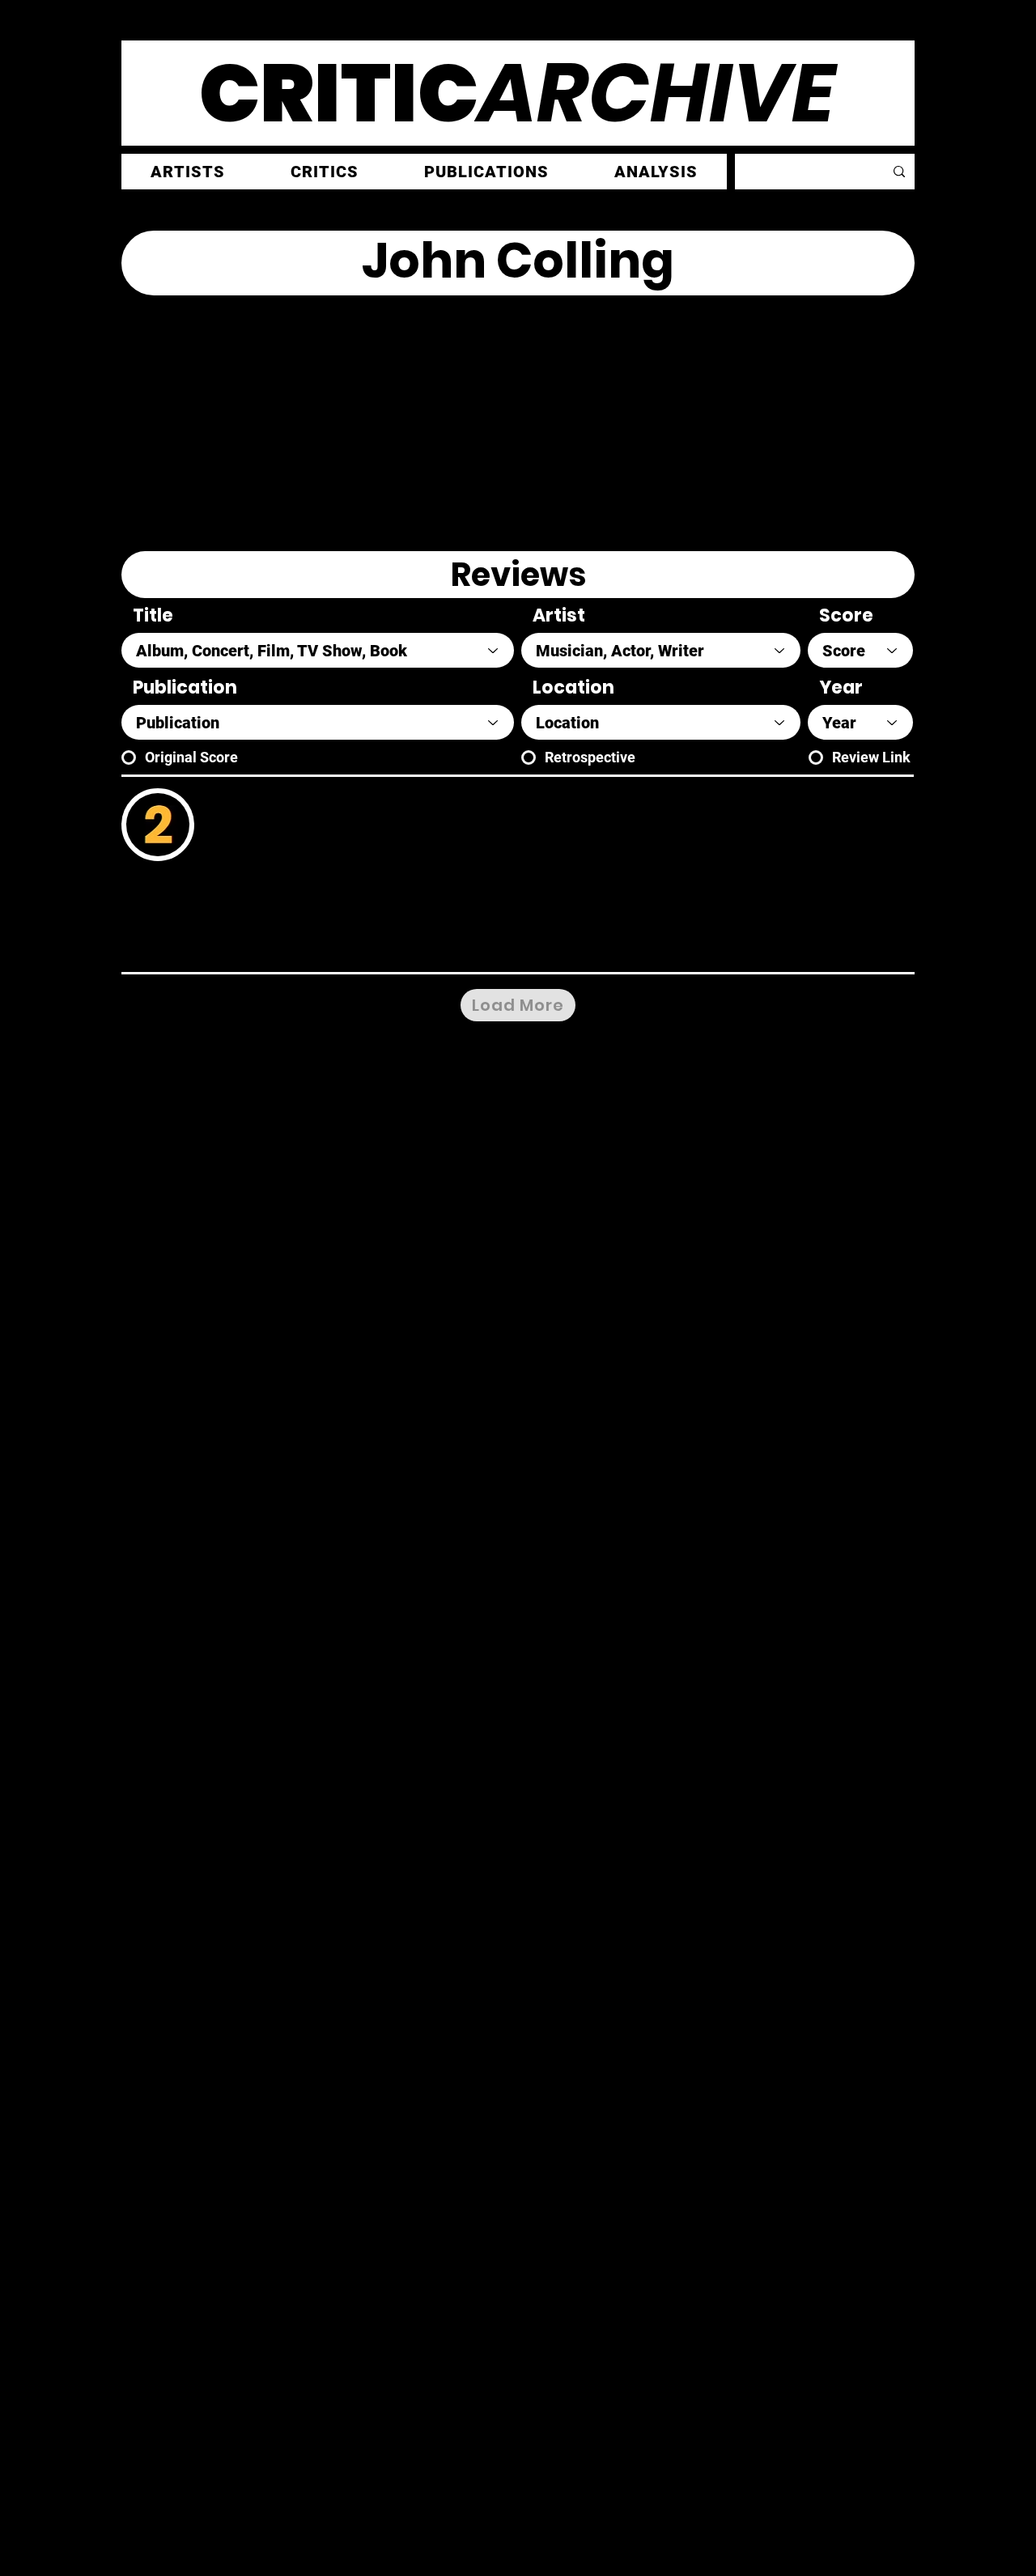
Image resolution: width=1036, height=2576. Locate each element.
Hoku (260, 795)
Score (846, 616)
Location (573, 688)
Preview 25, (691, 946)
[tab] (518, 575)
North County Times (275, 897)
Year (841, 688)
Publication (185, 688)
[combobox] (318, 650)
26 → (748, 946)
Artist (559, 616)
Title (153, 616)
